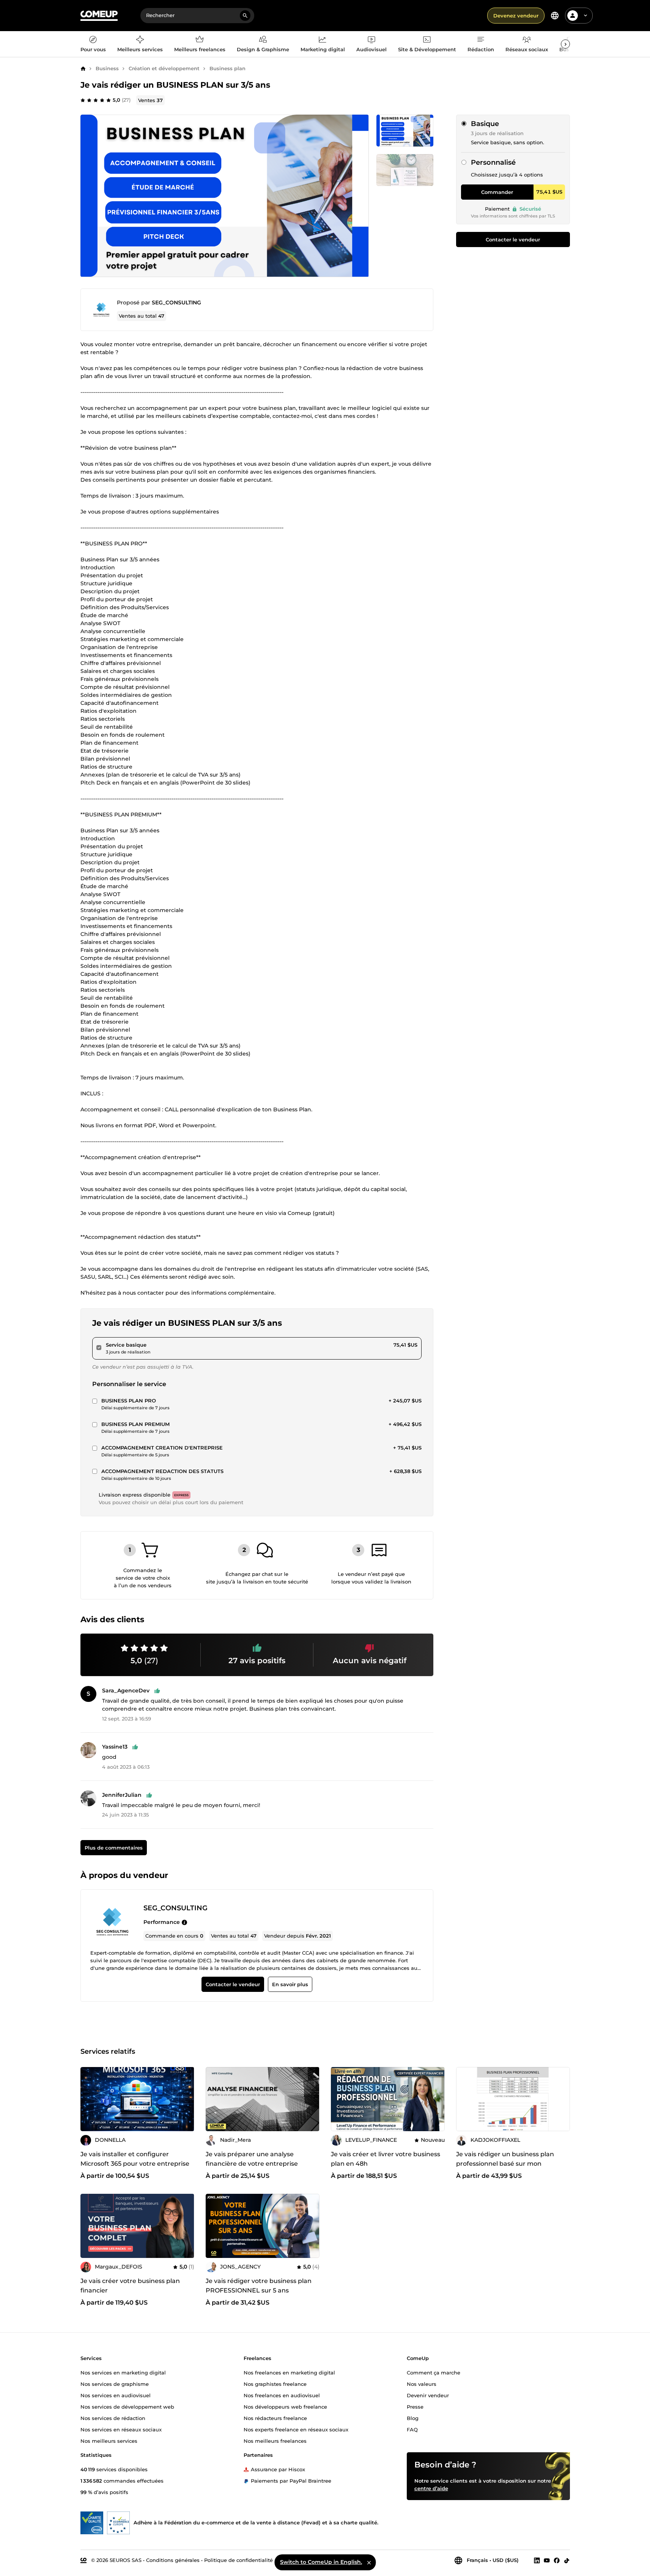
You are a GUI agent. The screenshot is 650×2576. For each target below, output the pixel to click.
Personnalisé (493, 162)
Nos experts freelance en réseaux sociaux (296, 2429)
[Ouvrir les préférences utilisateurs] (585, 16)
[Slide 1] (405, 170)
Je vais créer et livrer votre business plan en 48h (386, 2159)
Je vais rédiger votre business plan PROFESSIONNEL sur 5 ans (259, 2286)
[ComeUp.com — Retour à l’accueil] (99, 16)
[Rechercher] (245, 16)
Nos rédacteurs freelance (275, 2418)
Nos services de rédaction (113, 2418)
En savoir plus (290, 1985)
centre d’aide (431, 2488)
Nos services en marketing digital (123, 2372)
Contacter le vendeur (513, 239)
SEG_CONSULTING (176, 303)
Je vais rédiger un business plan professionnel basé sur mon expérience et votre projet (505, 2164)
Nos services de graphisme (115, 2384)
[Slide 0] (405, 131)
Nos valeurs (422, 2384)
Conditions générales (173, 2560)
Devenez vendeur (516, 16)
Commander (497, 192)
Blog (413, 2418)
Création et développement (164, 68)
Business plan (227, 68)
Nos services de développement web (127, 2406)
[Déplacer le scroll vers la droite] (565, 44)
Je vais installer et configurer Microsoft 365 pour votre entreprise (135, 2159)
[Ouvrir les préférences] (555, 16)
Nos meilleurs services (109, 2441)
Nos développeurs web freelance (285, 2406)
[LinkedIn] (537, 2560)
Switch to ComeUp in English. (321, 2562)
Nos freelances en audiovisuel (282, 2395)
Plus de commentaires (113, 1848)
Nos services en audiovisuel (116, 2395)
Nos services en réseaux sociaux (121, 2429)
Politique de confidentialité (238, 2560)
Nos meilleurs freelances (275, 2441)
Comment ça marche (434, 2372)
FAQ (412, 2429)
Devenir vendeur (428, 2395)
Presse (415, 2406)
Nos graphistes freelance (275, 2384)
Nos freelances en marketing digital (289, 2372)
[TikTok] (567, 2560)
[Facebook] (557, 2560)
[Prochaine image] (186, 2099)
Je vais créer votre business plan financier (130, 2286)
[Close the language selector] (369, 2562)
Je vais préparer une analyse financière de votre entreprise (252, 2159)
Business (107, 68)
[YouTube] (547, 2560)
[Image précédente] (89, 2099)
